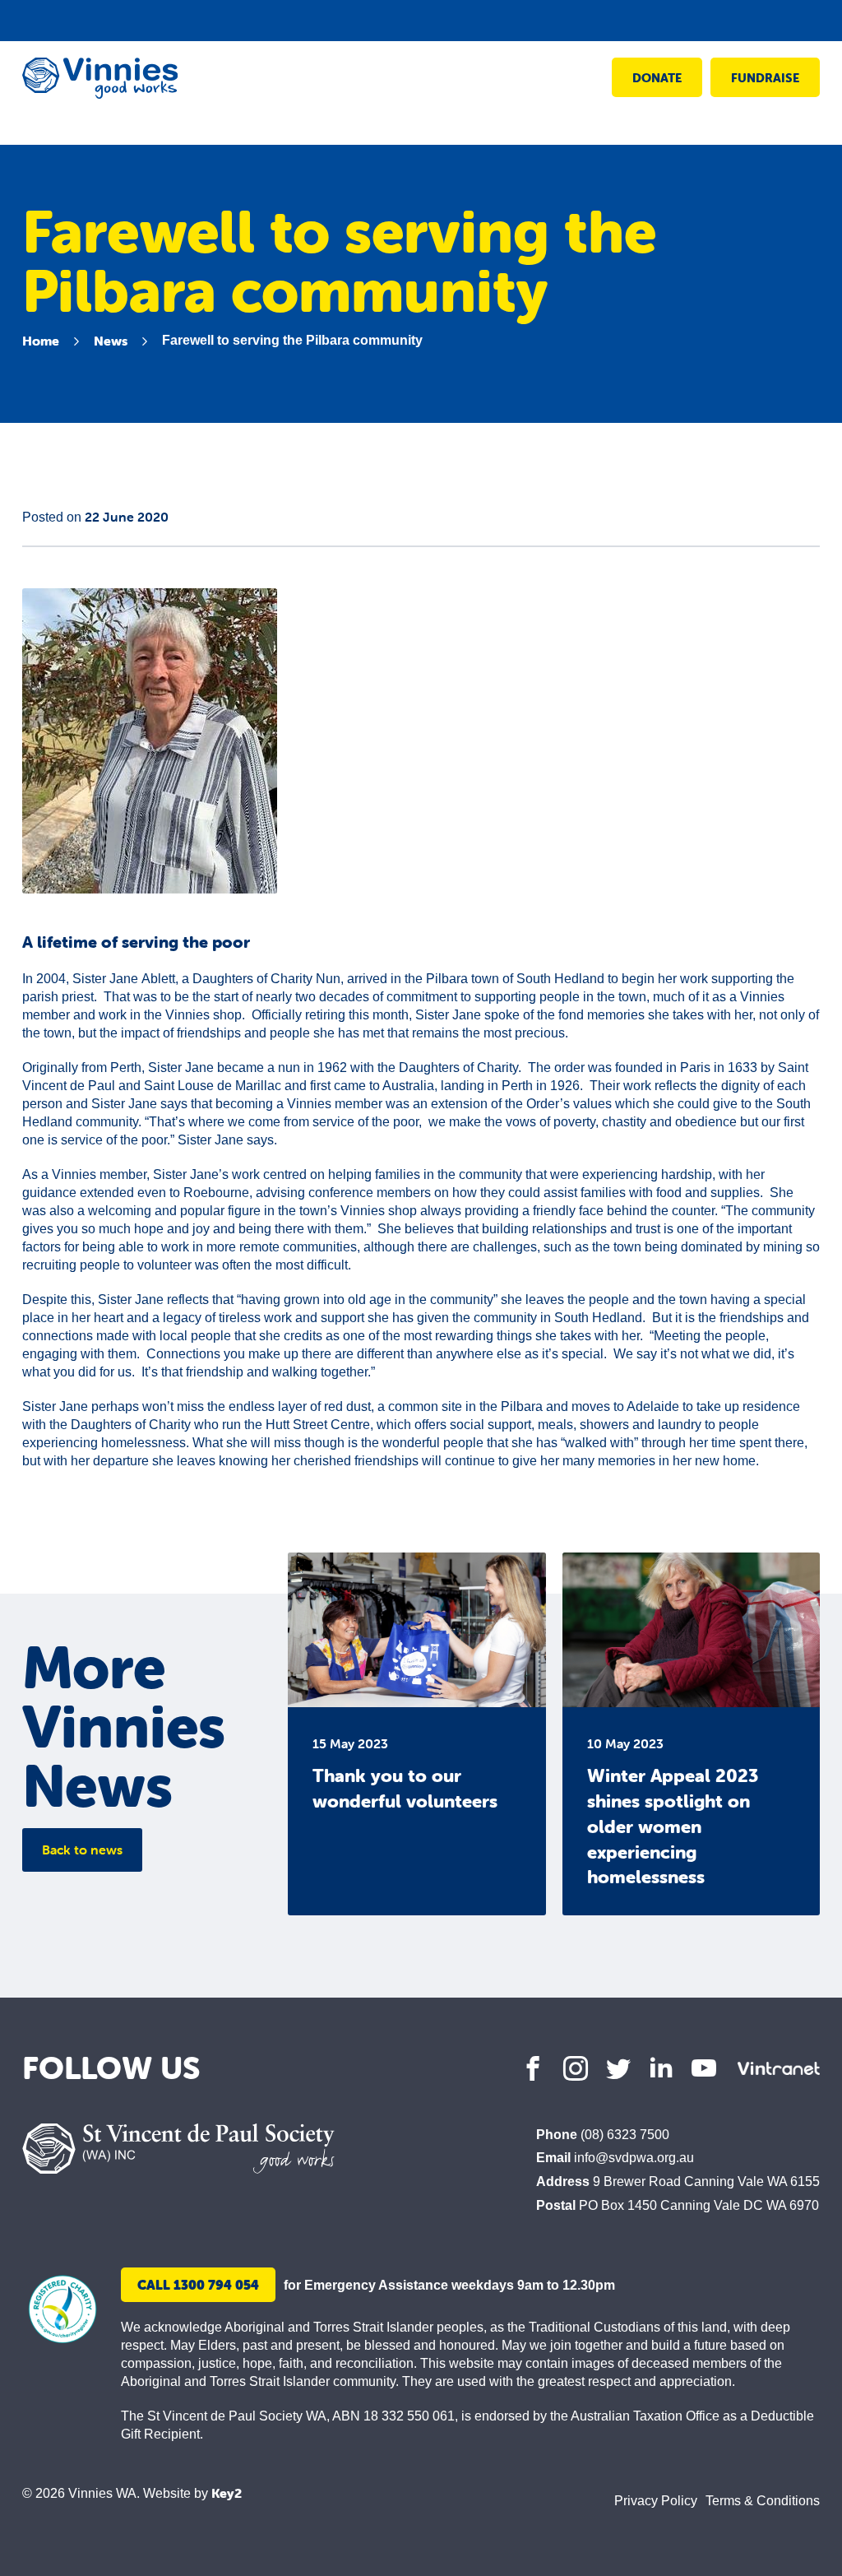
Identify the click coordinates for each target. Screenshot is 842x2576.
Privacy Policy (656, 2501)
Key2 (227, 2493)
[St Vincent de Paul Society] (178, 2149)
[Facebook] (533, 2068)
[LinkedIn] (661, 2068)
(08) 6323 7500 (625, 2135)
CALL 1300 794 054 (198, 2285)
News (111, 341)
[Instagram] (576, 2068)
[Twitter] (618, 2068)
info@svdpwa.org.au (634, 2158)
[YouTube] (704, 2068)
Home (41, 341)
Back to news (82, 1850)
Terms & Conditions (763, 2501)
